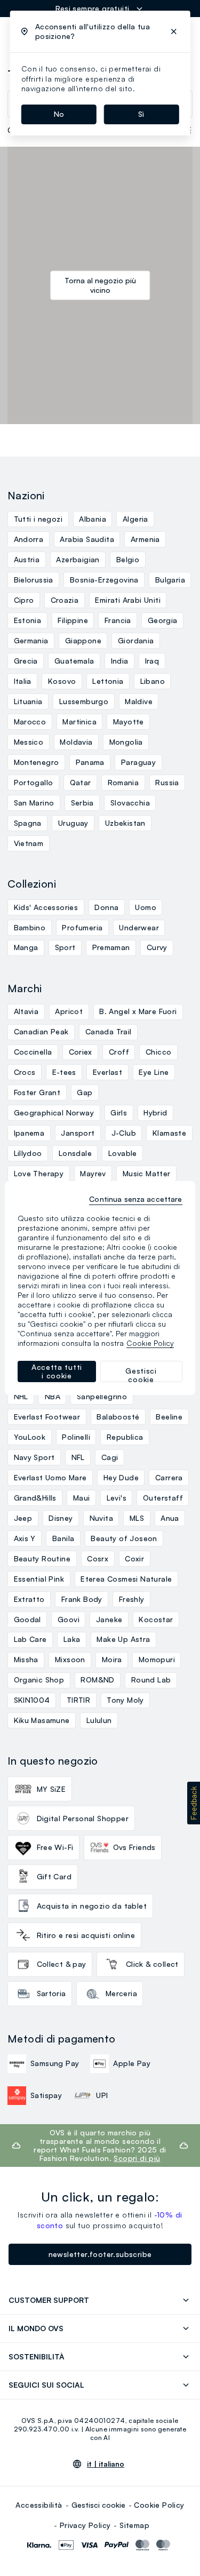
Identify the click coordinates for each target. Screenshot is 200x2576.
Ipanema (29, 1133)
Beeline (169, 1417)
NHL (21, 1396)
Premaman (111, 947)
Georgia (163, 620)
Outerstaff (163, 1498)
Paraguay (138, 762)
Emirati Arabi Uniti (128, 600)
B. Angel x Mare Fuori (138, 1011)
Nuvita (101, 1518)
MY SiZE (51, 1789)
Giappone (83, 640)
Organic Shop (39, 1680)
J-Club (124, 1133)
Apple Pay (132, 2063)
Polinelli (76, 1437)
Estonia (28, 620)
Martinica (79, 721)
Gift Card (54, 1876)
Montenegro (37, 762)
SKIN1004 (32, 1700)
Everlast (107, 1072)
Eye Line (154, 1072)
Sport (65, 947)
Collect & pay (62, 1964)
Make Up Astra (123, 1639)
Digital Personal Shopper (83, 1818)
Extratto (29, 1599)
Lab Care (30, 1639)
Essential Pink (39, 1579)
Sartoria (51, 1993)
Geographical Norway (54, 1112)
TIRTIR (78, 1700)
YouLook (30, 1437)
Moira (112, 1659)
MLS (137, 1518)
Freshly (132, 1599)
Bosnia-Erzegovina (104, 580)
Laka (72, 1639)
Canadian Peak (41, 1031)
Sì (141, 114)
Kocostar (156, 1619)
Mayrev (93, 1173)
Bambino (30, 927)
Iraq (152, 661)
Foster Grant (37, 1092)
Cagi (110, 1457)
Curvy (157, 947)
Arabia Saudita (87, 539)
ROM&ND (97, 1680)
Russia (167, 782)
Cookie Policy (159, 2505)
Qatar (81, 782)
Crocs (25, 1072)
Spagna (28, 823)
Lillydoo (28, 1153)
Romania (123, 782)
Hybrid (155, 1112)
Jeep (23, 1518)
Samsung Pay (55, 2063)
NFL (78, 1457)
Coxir (134, 1558)
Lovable (123, 1153)
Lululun (99, 1720)
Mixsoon (70, 1659)
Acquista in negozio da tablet (92, 1906)
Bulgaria (170, 580)
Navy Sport (34, 1457)
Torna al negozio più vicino (100, 285)
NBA (53, 1396)
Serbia (82, 803)
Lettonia (108, 681)
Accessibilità (39, 2505)
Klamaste (169, 1133)
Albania (93, 519)
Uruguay (73, 823)
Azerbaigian (78, 559)
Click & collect (152, 1964)
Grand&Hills (35, 1498)
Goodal (27, 1619)
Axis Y (25, 1538)
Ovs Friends (134, 1847)
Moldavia (76, 742)
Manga (26, 947)
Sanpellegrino (102, 1396)
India (120, 661)
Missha (26, 1659)
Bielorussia (34, 580)
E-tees (64, 1072)
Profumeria (82, 927)
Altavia (26, 1011)
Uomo (146, 907)
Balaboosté (118, 1417)
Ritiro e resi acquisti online (86, 1935)
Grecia (26, 661)
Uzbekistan (125, 823)
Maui (82, 1498)
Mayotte (129, 721)
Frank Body (82, 1599)
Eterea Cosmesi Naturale (126, 1579)
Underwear (139, 927)
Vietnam (29, 843)
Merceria (121, 1993)
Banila (63, 1538)
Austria (27, 559)
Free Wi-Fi (55, 1847)
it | (106, 2464)
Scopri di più (137, 2158)
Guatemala (74, 661)
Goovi (69, 1619)
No (59, 114)
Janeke (109, 1619)
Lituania (28, 701)
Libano (153, 681)
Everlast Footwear (47, 1417)
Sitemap (134, 2525)
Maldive (139, 701)
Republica (125, 1437)
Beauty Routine (42, 1558)
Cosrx (98, 1558)
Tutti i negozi (38, 519)
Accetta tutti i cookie (57, 1371)
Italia (23, 681)
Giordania (136, 640)
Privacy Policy (85, 2525)
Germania (31, 640)
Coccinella (33, 1052)
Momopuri (157, 1659)
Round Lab (151, 1680)
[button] (194, 1803)
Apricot (69, 1011)
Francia (118, 620)
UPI (102, 2095)
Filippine (73, 620)
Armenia (145, 539)
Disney (61, 1518)
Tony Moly (125, 1700)
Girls (119, 1112)
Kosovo (62, 681)
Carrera (169, 1477)
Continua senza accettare (135, 1199)
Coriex (81, 1052)
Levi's (117, 1498)
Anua (170, 1518)
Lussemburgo (84, 701)
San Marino (34, 803)
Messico (29, 742)
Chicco (158, 1052)
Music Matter (147, 1173)
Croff (119, 1052)
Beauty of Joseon (124, 1538)
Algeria (135, 519)
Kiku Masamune (42, 1720)
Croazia (65, 600)
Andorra (29, 539)
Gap (85, 1092)
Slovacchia (130, 803)
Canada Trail (109, 1031)
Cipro (24, 600)
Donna (106, 907)
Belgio (128, 559)
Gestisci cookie (98, 2505)
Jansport (78, 1133)
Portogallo (34, 782)
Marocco (30, 721)
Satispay (46, 2095)
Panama (90, 762)
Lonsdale (75, 1153)
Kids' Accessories (46, 907)
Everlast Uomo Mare (50, 1477)
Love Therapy (39, 1173)
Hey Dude (121, 1477)
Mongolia (126, 742)
